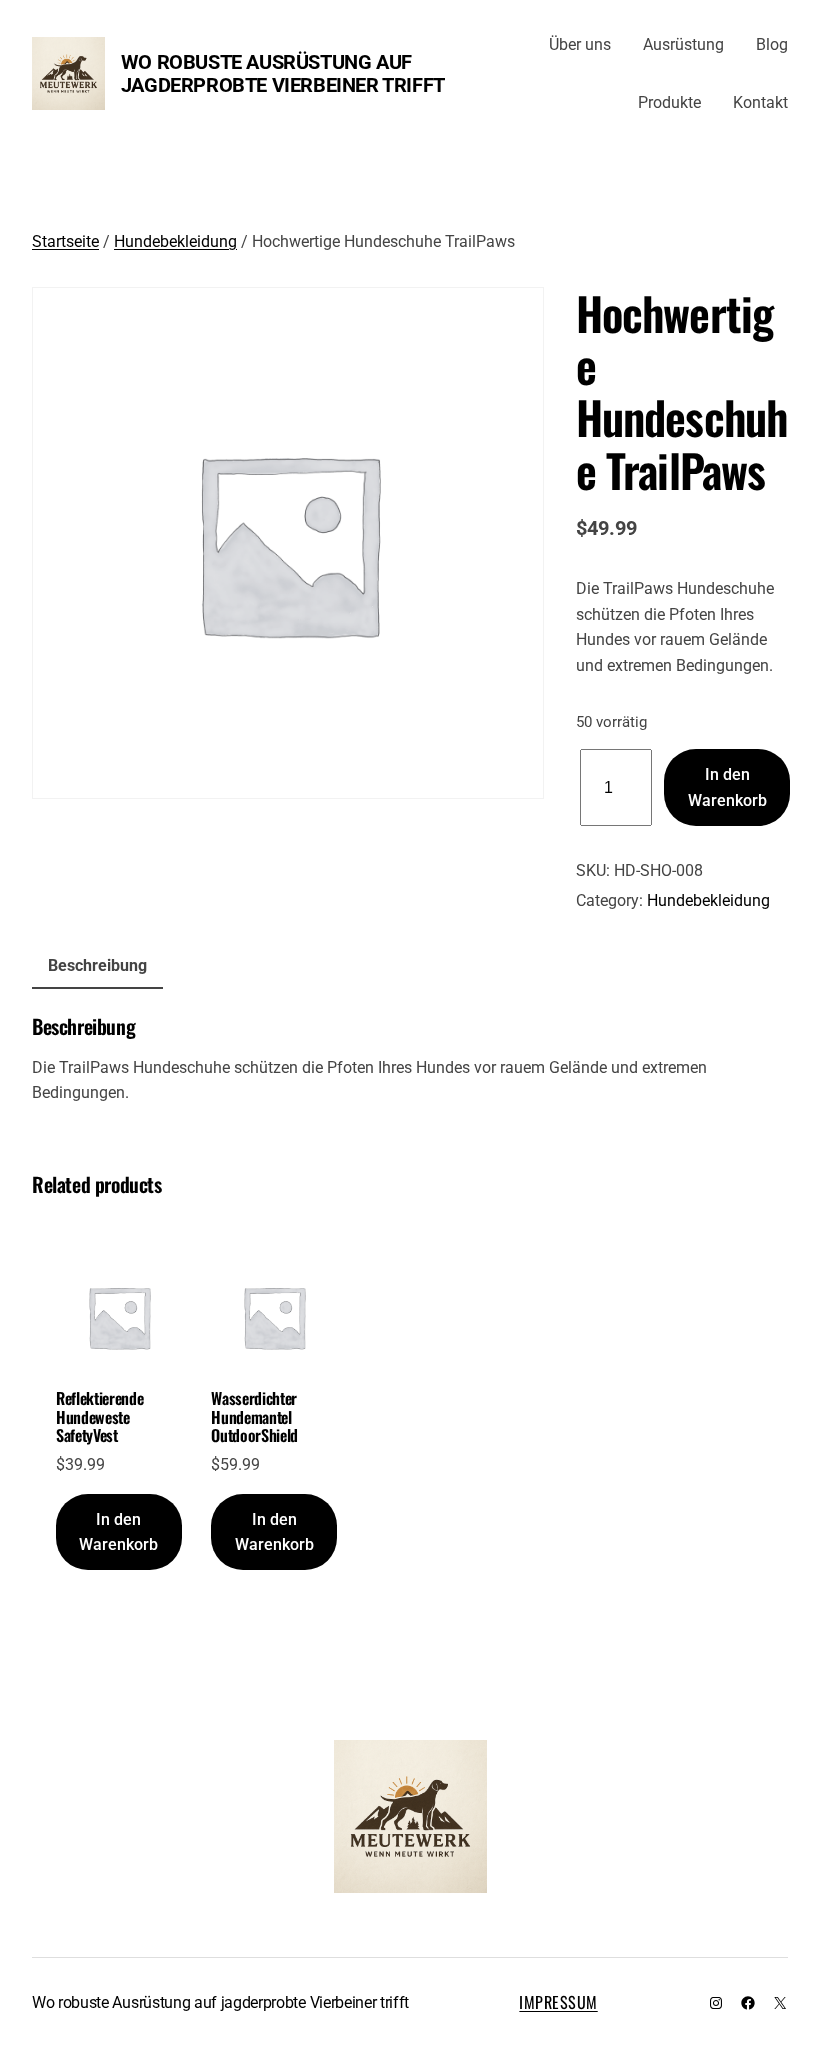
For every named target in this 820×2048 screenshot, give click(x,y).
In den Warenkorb (727, 787)
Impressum (558, 2002)
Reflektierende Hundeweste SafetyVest (100, 1416)
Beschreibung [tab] (97, 965)
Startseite (65, 241)
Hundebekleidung (175, 241)
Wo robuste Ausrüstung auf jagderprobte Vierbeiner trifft (283, 73)
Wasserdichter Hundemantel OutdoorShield (254, 1416)
